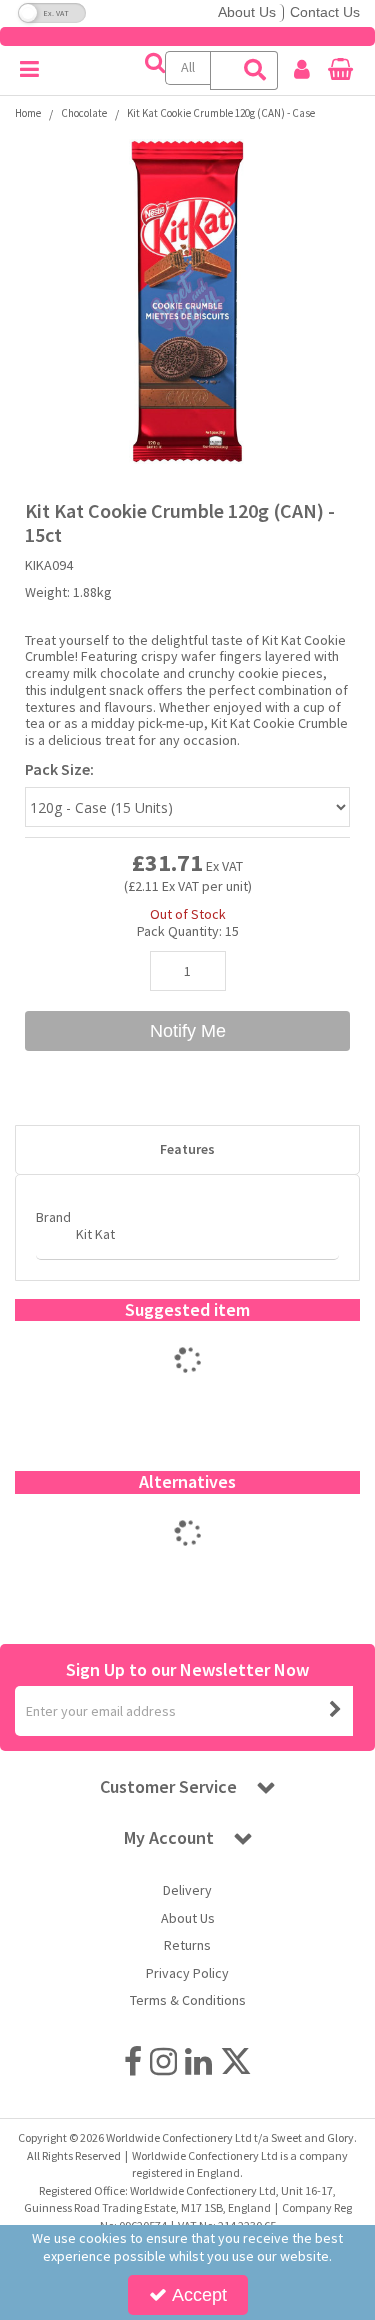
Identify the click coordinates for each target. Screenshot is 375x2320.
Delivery (187, 1890)
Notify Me (188, 1031)
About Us (247, 12)
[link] (133, 2062)
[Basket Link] (341, 72)
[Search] (256, 70)
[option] (187, 1381)
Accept (199, 2295)
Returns (187, 1945)
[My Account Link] (302, 70)
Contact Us (325, 12)
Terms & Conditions (188, 2000)
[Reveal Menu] (29, 70)
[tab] (187, 1150)
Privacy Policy (187, 1973)
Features (187, 1149)
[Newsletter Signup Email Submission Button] (336, 1711)
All (188, 67)
